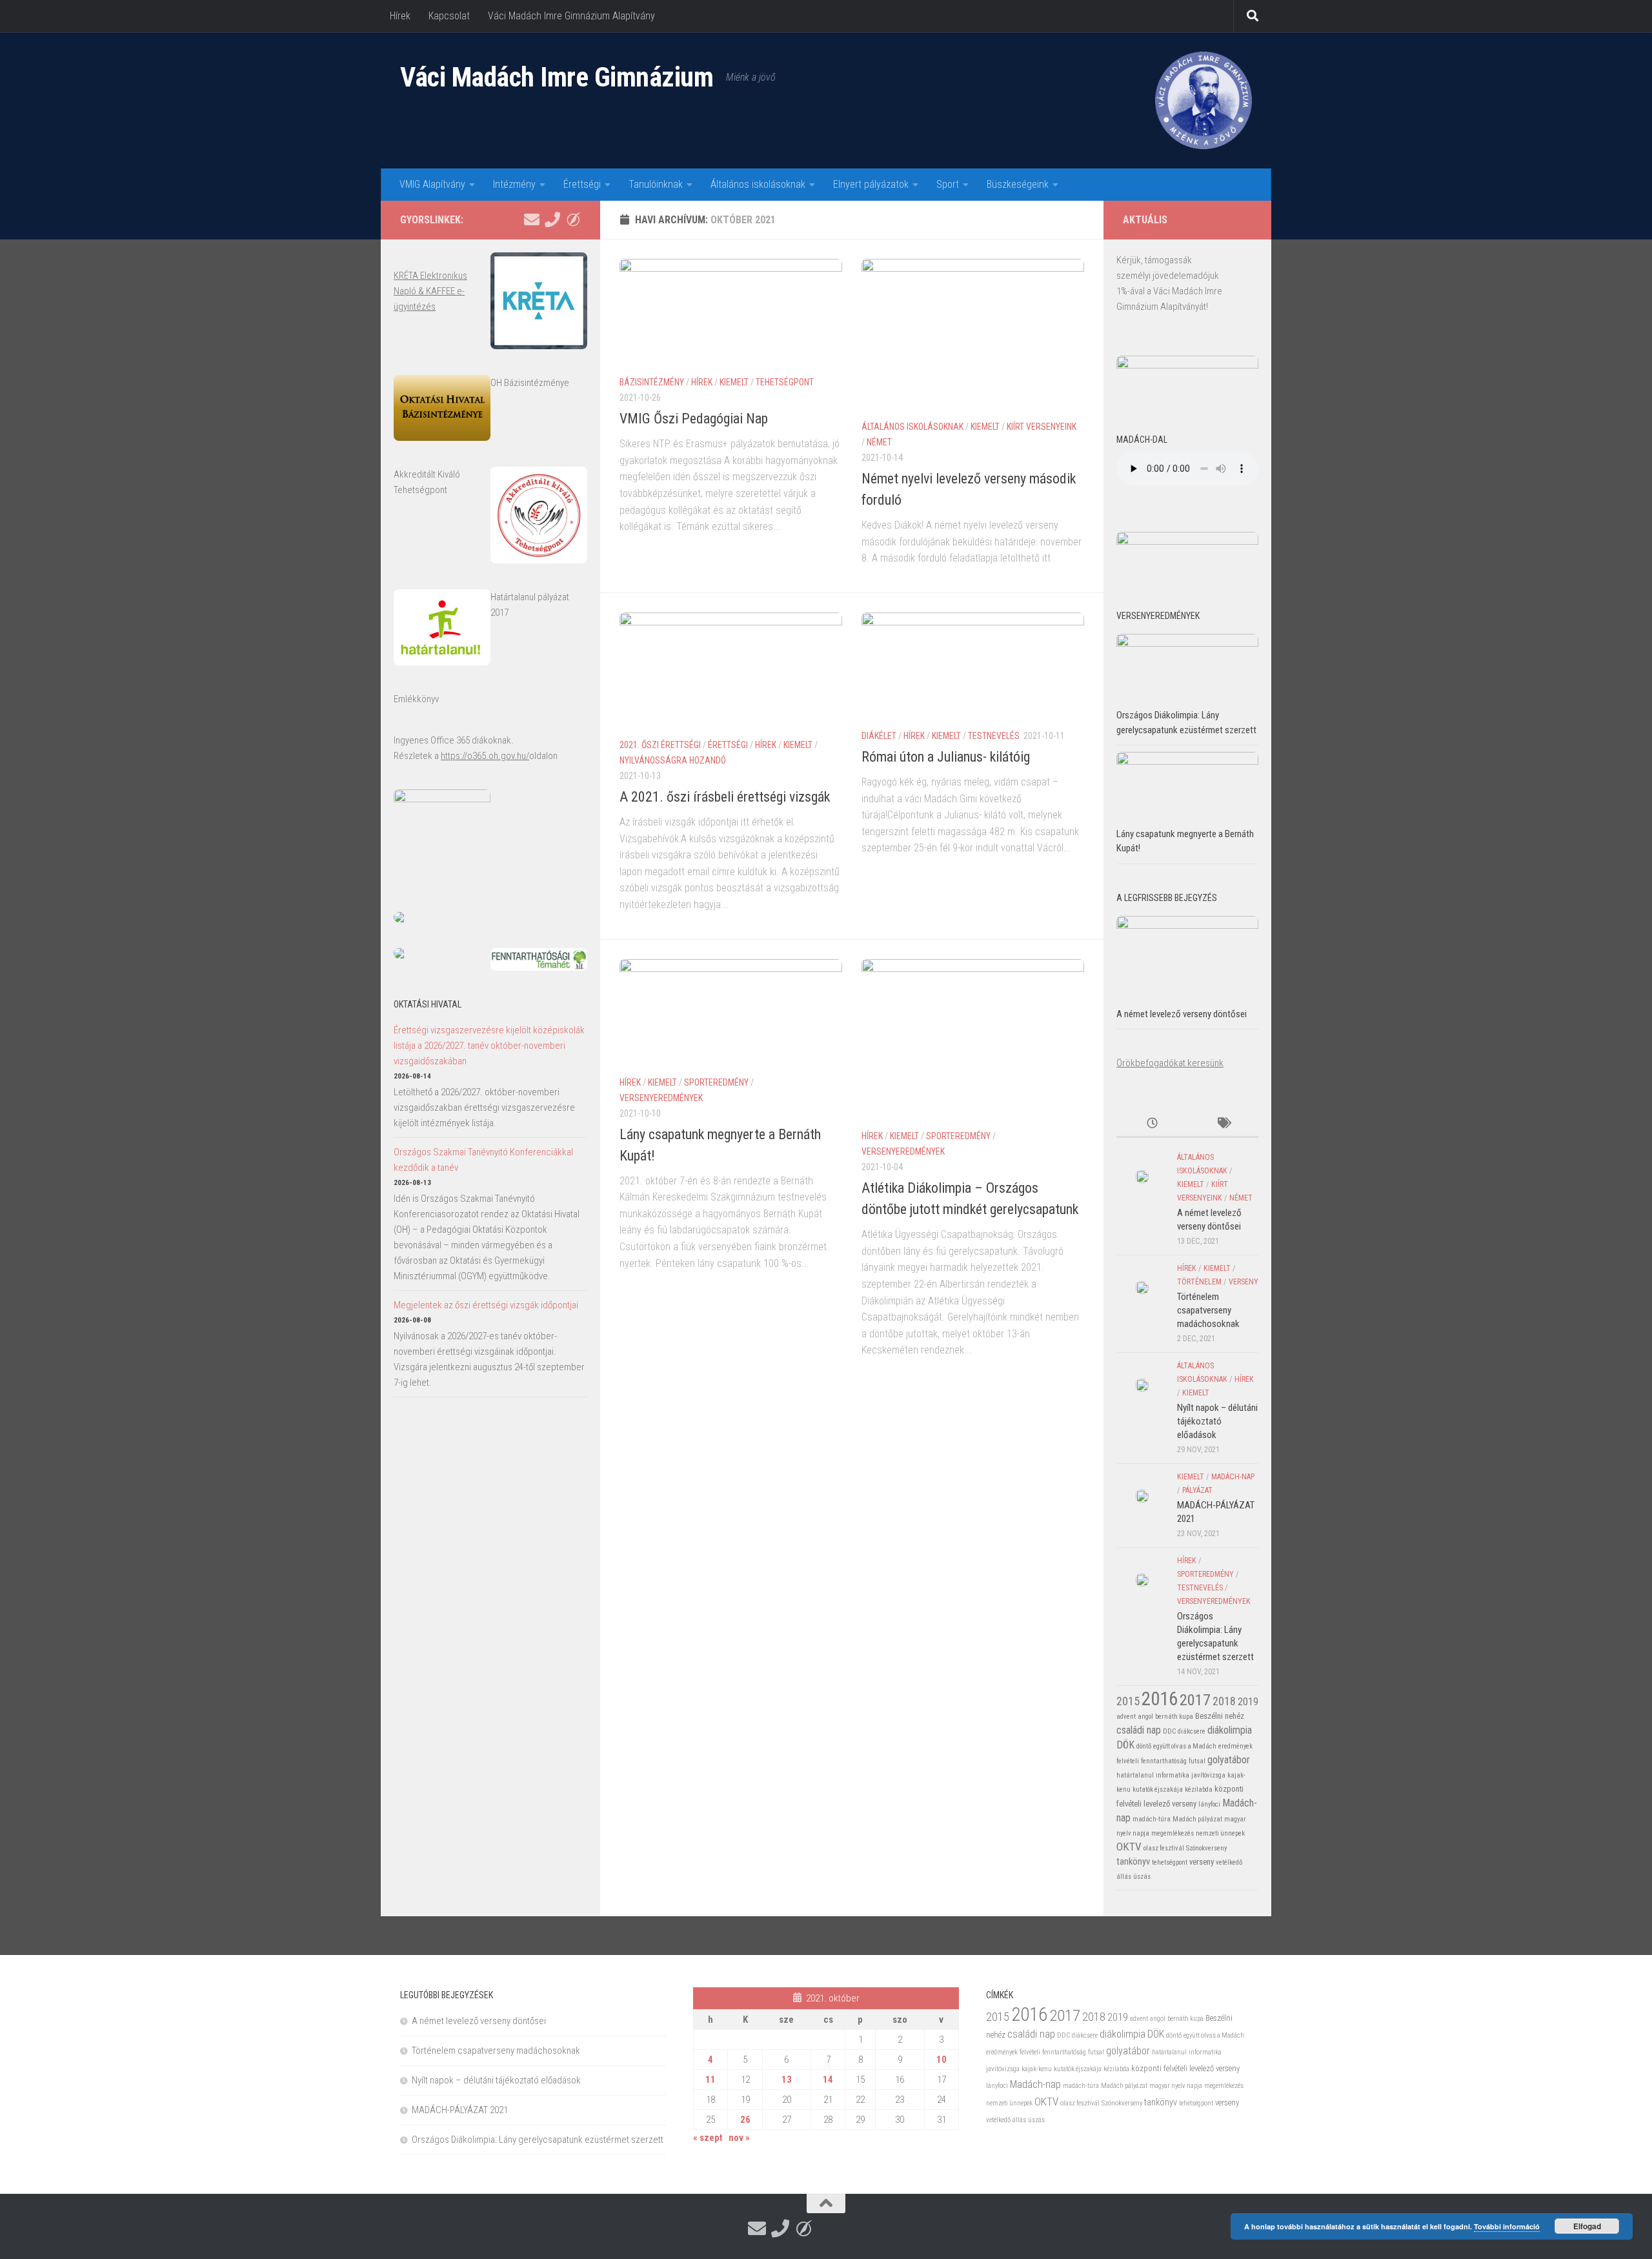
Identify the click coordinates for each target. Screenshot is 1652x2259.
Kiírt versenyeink (1042, 427)
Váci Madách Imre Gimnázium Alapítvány (571, 16)
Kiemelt (734, 382)
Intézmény (514, 184)
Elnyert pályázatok (871, 184)
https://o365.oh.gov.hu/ (485, 756)
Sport (948, 184)
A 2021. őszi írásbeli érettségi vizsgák (725, 797)
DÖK (1125, 1745)
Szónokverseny (1206, 1848)
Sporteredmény (716, 1082)
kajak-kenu (1037, 2069)
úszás (1142, 1877)
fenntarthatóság (1164, 1761)
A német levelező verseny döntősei (1182, 1014)
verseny (1244, 1282)
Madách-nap (1233, 1477)
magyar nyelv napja (1176, 2086)
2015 (1128, 1701)
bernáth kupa (1174, 1717)
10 (942, 2060)
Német (879, 442)
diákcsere (1192, 1731)
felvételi (1128, 1761)
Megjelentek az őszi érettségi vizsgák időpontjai (486, 1305)
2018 (1224, 1701)
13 (787, 2080)
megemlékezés (1173, 1833)
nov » (739, 2138)
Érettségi (582, 184)
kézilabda (1199, 1789)
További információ (1507, 2226)
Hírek (400, 16)
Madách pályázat (1197, 1819)
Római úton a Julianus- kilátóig (946, 757)
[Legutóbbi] (1152, 1124)
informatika (1173, 1775)
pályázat (1197, 1490)
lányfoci (1209, 1804)
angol (1145, 1717)
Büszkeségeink (1018, 184)
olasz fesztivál (1164, 1848)
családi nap (1139, 1730)
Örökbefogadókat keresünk (1170, 1063)
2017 (1195, 1700)
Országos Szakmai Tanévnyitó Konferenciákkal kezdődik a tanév (483, 1160)
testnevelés (994, 736)
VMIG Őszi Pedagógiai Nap (694, 419)
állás (1124, 1877)
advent (1126, 1717)
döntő (1144, 1746)
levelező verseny (1170, 1804)
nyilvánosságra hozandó (673, 760)
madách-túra (1152, 1819)
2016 (1160, 1699)
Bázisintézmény (652, 382)
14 (828, 2080)
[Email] (532, 219)
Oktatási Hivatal (428, 1004)
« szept (708, 2138)
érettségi (728, 745)
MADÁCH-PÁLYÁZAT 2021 (460, 2110)
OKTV (1129, 1847)
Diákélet (879, 736)
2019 (1248, 1702)
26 (745, 2120)
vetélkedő (1229, 1862)
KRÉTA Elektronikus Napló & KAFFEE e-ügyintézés (430, 291)
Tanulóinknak (656, 184)
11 (710, 2080)
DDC (1169, 1731)
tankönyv (1133, 1861)
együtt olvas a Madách (1185, 1746)
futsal (1197, 1761)
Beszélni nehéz (1220, 1716)
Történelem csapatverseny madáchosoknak (1208, 1310)
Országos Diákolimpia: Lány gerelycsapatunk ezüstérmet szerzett (538, 2140)
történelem (1199, 1282)
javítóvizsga (1208, 1775)
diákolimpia (1230, 1730)
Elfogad (1587, 2226)
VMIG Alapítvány (432, 184)
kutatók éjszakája (1158, 1789)
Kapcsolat (449, 16)
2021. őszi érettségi (660, 745)
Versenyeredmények (661, 1098)
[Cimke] (1223, 1124)
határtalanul (1135, 1775)
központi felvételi (1159, 2068)
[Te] (552, 219)
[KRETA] (573, 219)
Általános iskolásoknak (758, 184)
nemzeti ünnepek (1220, 1833)
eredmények (1235, 1746)
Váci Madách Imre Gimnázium (557, 77)
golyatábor (1229, 1760)
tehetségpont (785, 382)
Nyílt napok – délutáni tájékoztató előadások (1217, 1421)
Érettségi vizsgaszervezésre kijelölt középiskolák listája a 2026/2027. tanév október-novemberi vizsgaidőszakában (489, 1046)
